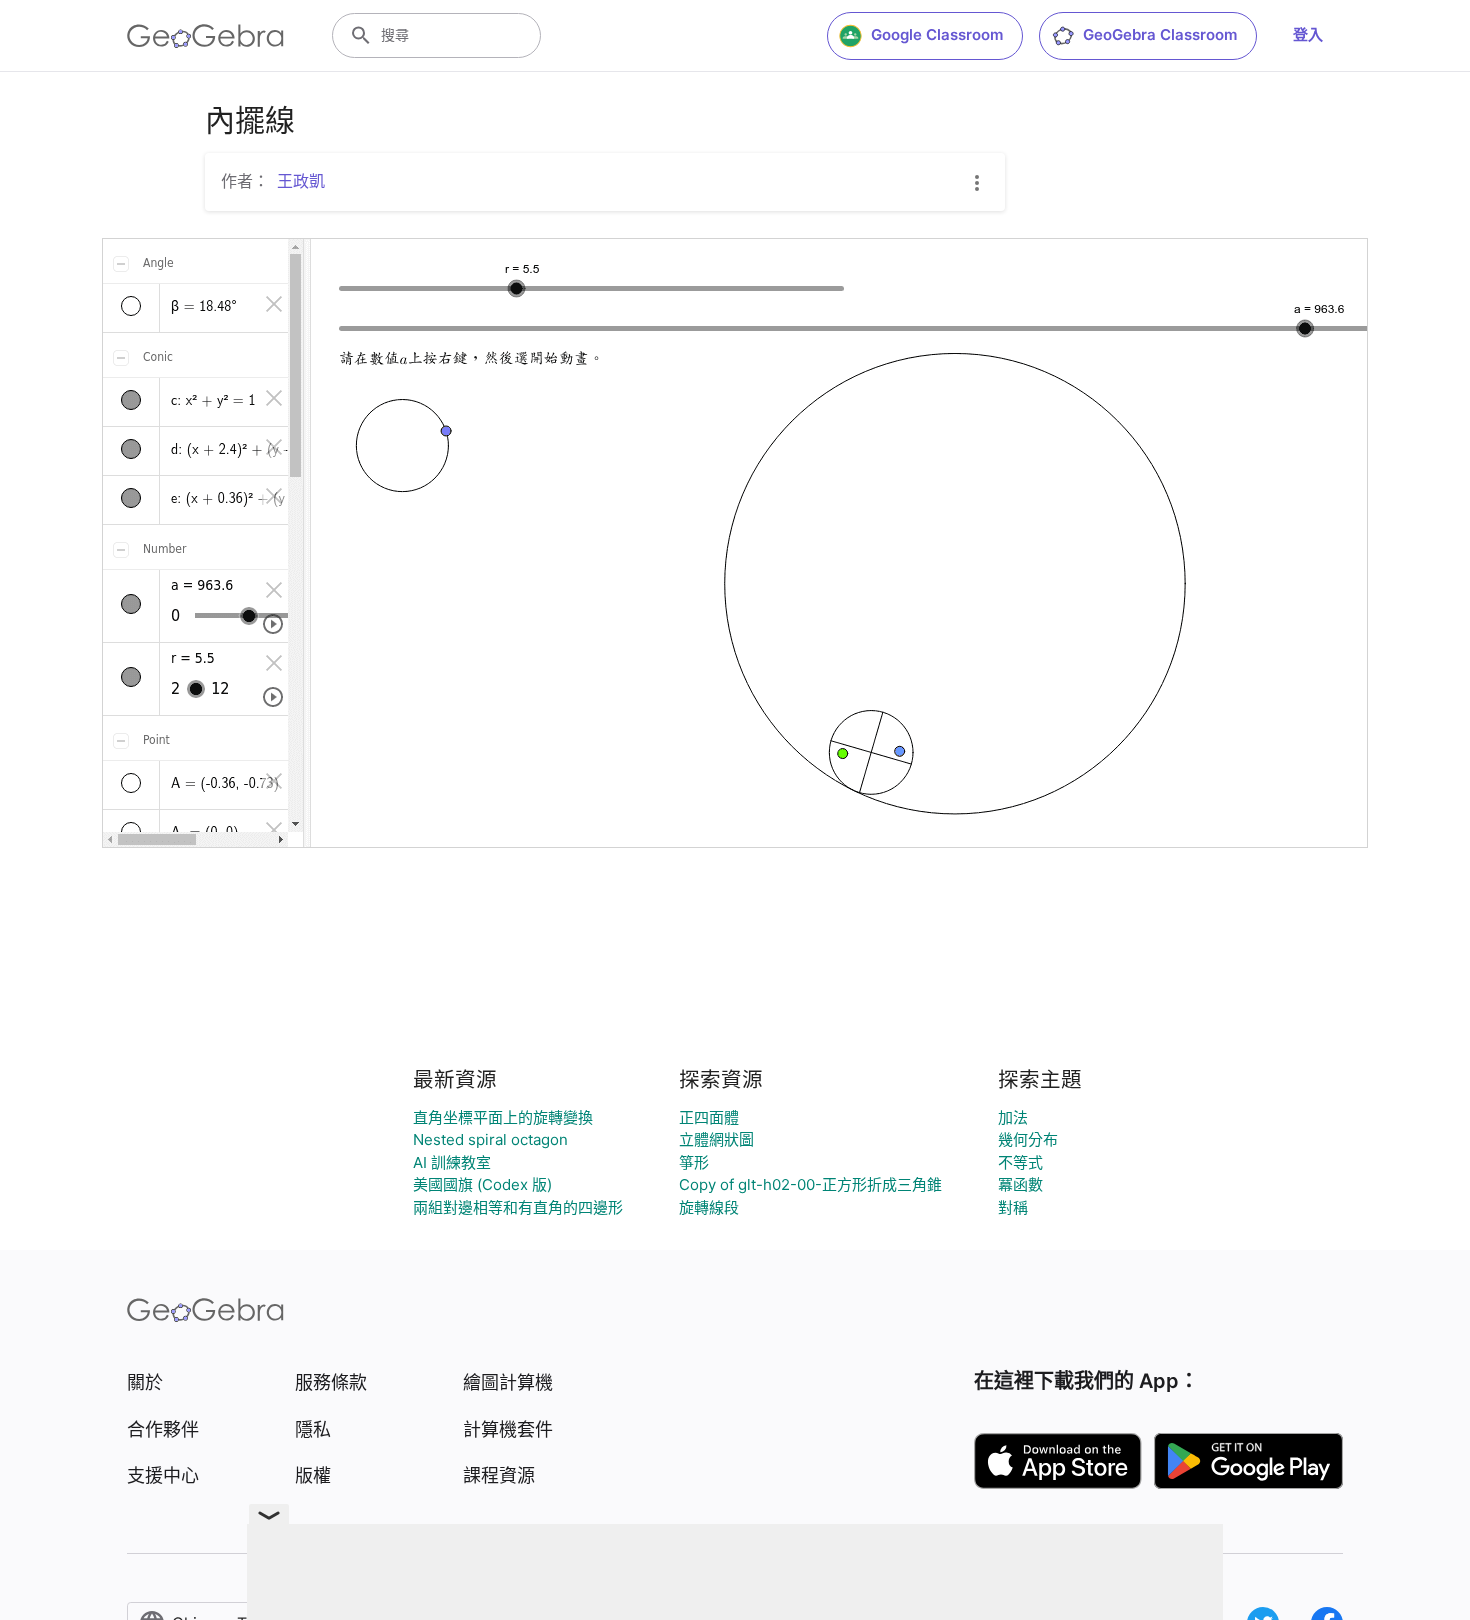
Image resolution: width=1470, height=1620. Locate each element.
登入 (1308, 34)
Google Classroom (937, 34)
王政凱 (301, 181)
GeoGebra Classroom (1160, 34)
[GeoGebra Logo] (205, 36)
